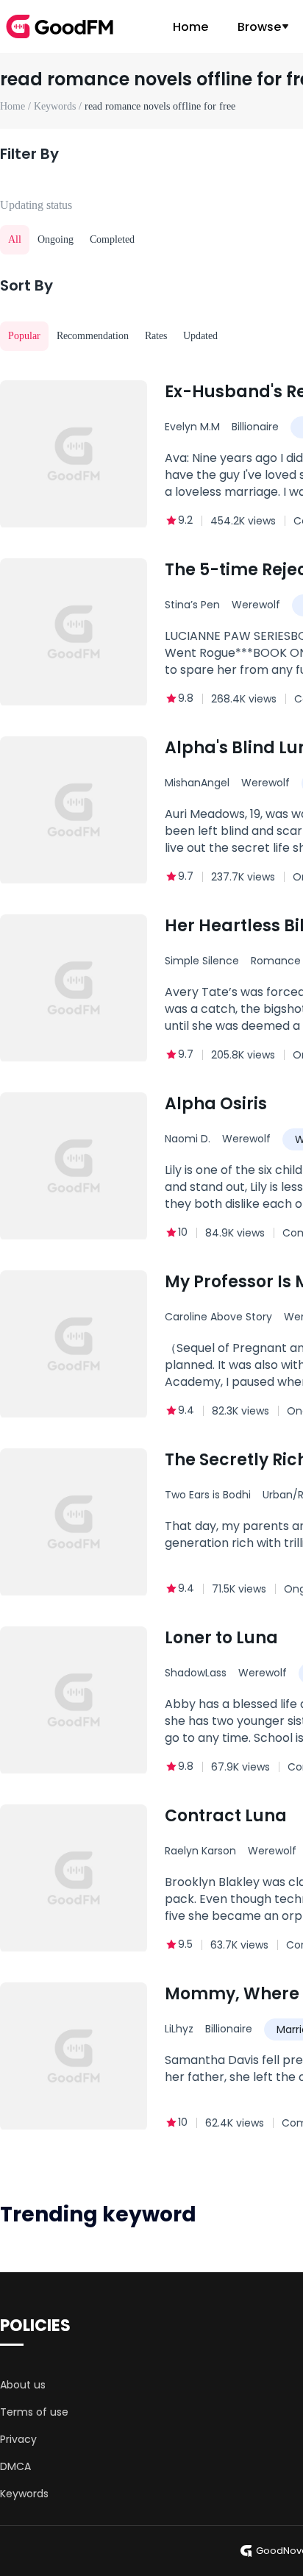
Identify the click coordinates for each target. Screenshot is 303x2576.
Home (190, 27)
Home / (17, 106)
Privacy (18, 2439)
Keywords (24, 2494)
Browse (259, 27)
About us (23, 2385)
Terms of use (34, 2412)
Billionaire (255, 427)
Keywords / (59, 106)
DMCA (15, 2466)
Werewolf (256, 605)
